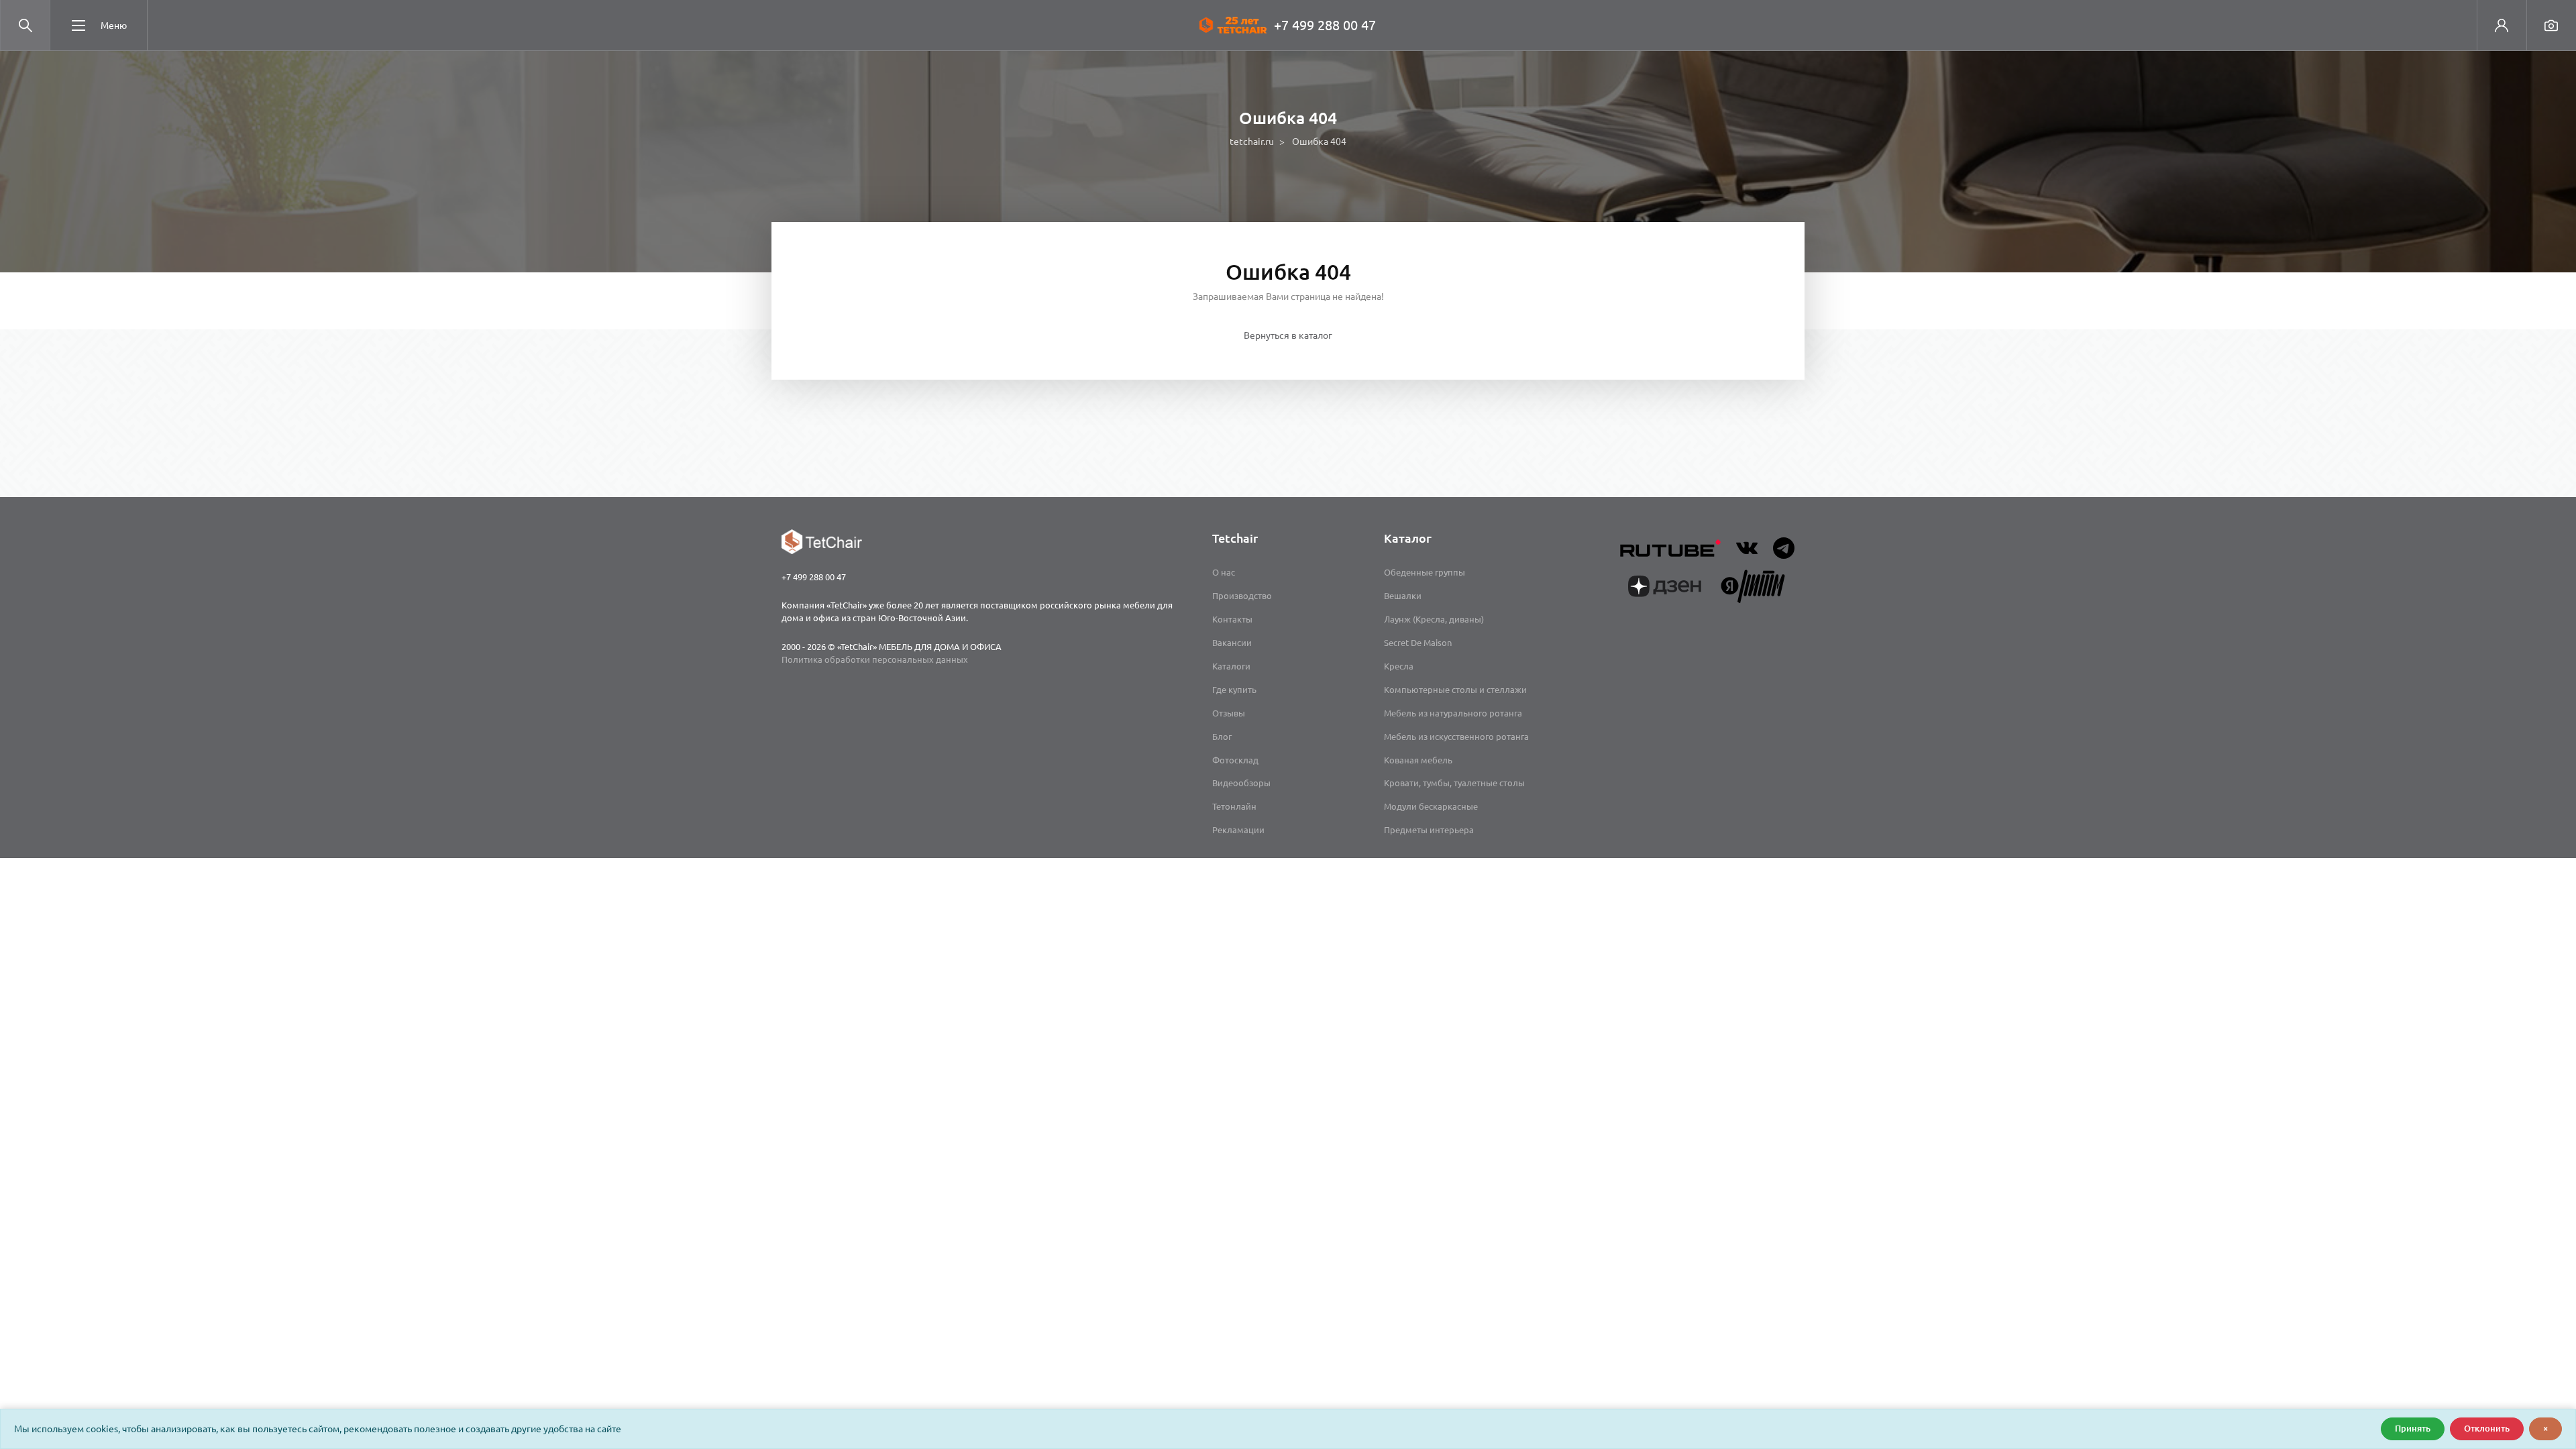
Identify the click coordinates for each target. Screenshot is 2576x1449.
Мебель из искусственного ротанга (1456, 737)
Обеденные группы (1425, 572)
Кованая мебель (1418, 760)
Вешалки (1403, 596)
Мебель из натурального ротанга (1453, 713)
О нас (1224, 572)
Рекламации (1238, 830)
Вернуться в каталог (1288, 335)
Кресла (1399, 666)
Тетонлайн (1234, 806)
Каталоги (1231, 666)
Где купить (1234, 690)
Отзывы (1229, 713)
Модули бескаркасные (1431, 806)
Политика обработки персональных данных (875, 659)
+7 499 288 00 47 (1325, 25)
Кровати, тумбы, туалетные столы (1454, 783)
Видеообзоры (1241, 783)
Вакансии (1232, 643)
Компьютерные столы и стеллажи (1455, 690)
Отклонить (2487, 1428)
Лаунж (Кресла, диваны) (1434, 619)
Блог (1222, 737)
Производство (1242, 596)
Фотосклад (1235, 760)
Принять (2413, 1428)
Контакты (1232, 619)
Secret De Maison (1418, 643)
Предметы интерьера (1429, 830)
